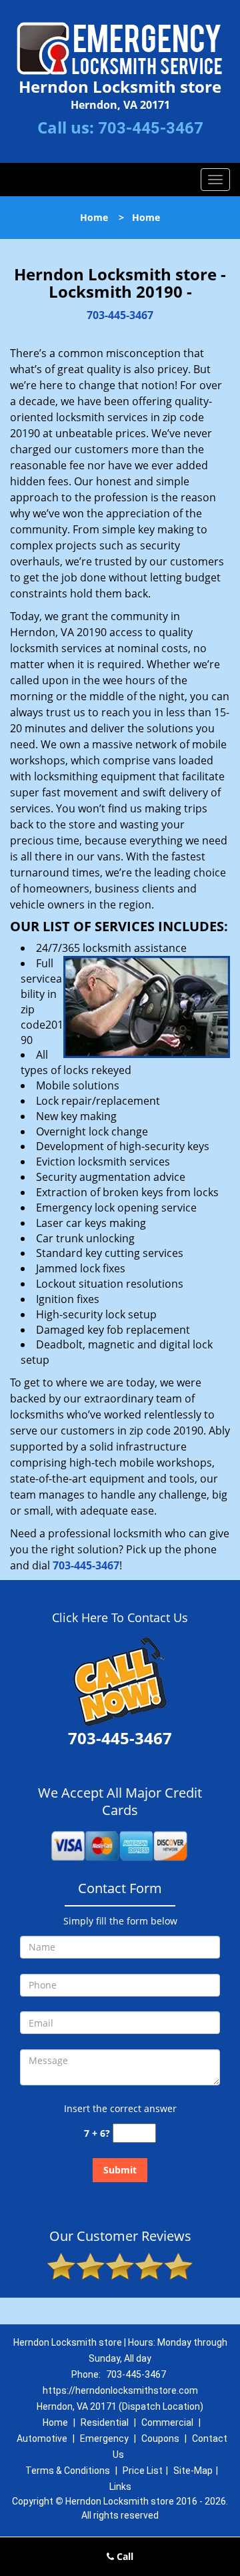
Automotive (42, 2438)
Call (124, 2556)
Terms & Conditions (68, 2471)
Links (120, 2487)
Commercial (167, 2422)
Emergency (104, 2438)
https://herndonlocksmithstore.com (120, 2390)
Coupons (160, 2438)
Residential (105, 2422)
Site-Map (193, 2471)
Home (94, 217)
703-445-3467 (151, 128)
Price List (143, 2471)
